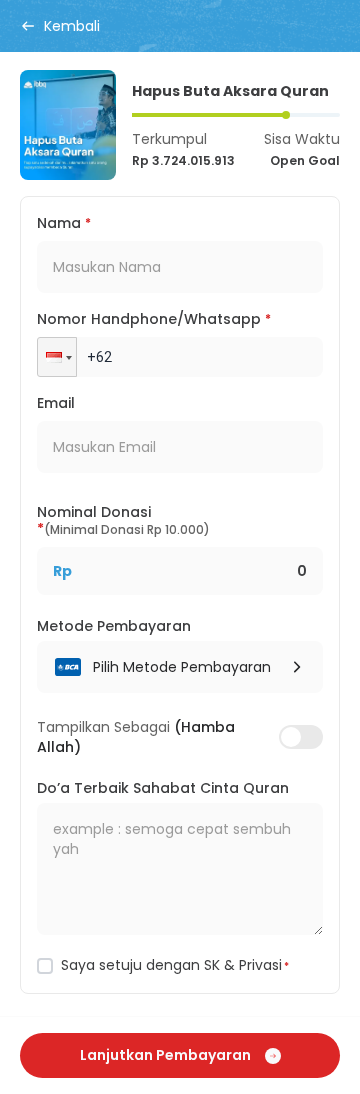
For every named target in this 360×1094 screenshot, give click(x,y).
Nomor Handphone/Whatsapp (154, 319)
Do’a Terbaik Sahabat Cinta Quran (163, 788)
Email (56, 403)
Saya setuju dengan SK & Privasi (175, 965)
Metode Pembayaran (114, 626)
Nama (64, 223)
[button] (57, 357)
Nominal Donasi (123, 522)
